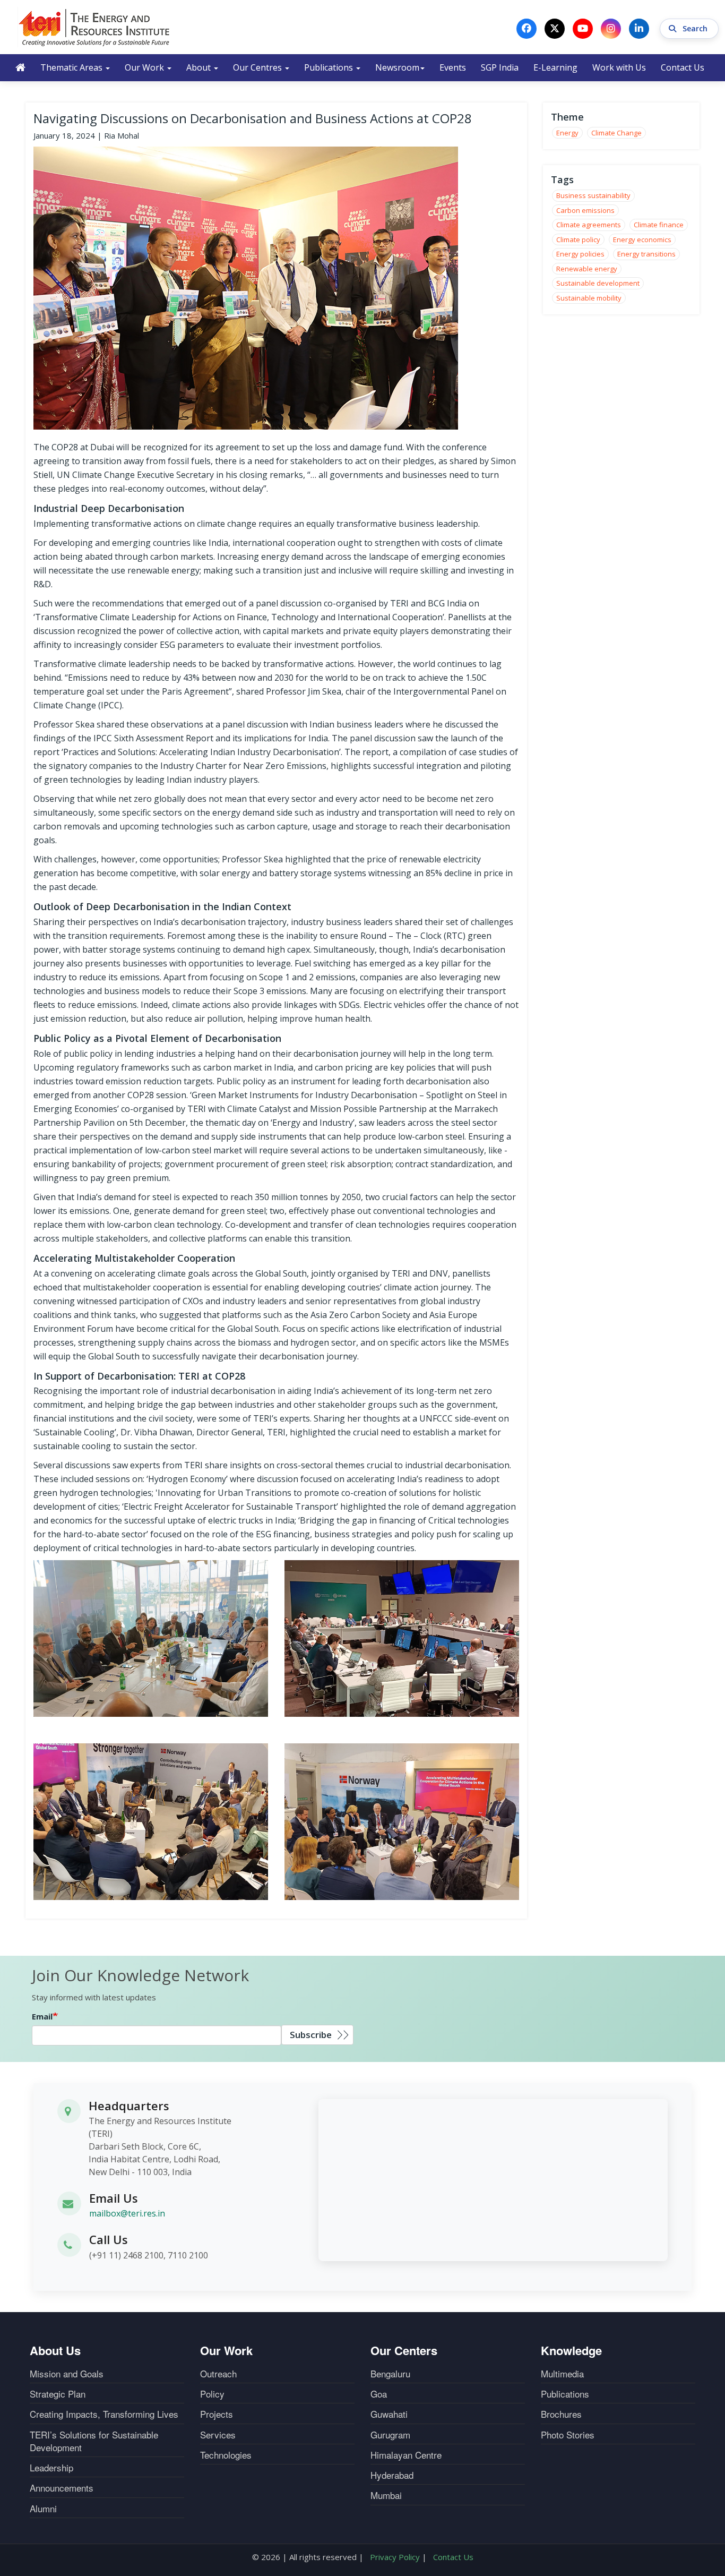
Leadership (51, 2468)
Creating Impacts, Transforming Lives (104, 2414)
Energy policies (580, 254)
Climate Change (616, 133)
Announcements (62, 2488)
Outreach (218, 2374)
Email (42, 2016)
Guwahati (389, 2414)
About (200, 67)
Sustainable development (598, 283)
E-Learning (555, 67)
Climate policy (578, 239)
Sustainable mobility (589, 298)
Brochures (561, 2414)
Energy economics (642, 239)
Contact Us (683, 67)
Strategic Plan (58, 2394)
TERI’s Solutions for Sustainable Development (94, 2441)
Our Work (145, 67)
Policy (212, 2394)
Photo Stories (568, 2435)
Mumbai (386, 2495)
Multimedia (562, 2374)
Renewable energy (587, 269)
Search (696, 28)
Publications (330, 67)
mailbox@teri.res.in (127, 2213)
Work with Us (619, 67)
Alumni (43, 2509)
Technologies (226, 2455)
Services (218, 2435)
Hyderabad (392, 2475)
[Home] (94, 27)
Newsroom (397, 67)
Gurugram (390, 2435)
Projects (217, 2414)
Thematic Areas (72, 67)
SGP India (500, 67)
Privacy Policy (395, 2557)
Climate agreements (589, 225)
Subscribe (311, 2035)
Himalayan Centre (406, 2455)
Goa (379, 2394)
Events (453, 67)
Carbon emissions (585, 210)
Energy (567, 133)
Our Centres (258, 67)
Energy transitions (646, 254)
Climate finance (659, 225)
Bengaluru (390, 2374)
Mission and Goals (67, 2374)
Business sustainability (593, 195)
